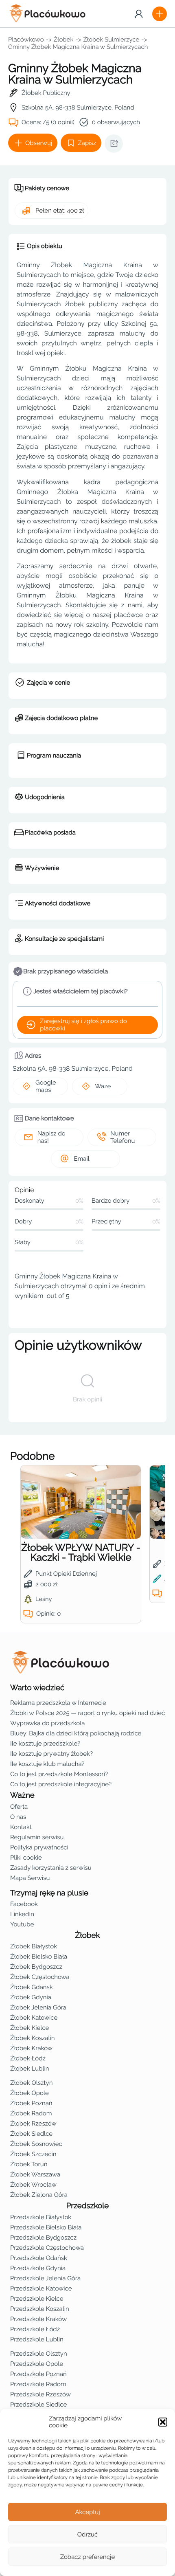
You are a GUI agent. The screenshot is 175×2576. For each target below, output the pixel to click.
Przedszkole (88, 2206)
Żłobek (64, 40)
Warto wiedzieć (37, 1688)
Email (81, 1159)
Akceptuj (87, 2512)
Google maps (46, 1086)
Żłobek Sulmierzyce (111, 40)
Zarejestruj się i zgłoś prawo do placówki (83, 1025)
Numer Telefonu (122, 1137)
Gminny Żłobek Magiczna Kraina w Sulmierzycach (78, 47)
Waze (103, 1086)
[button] (163, 2422)
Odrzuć (87, 2534)
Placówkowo (26, 40)
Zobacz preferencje (88, 2557)
